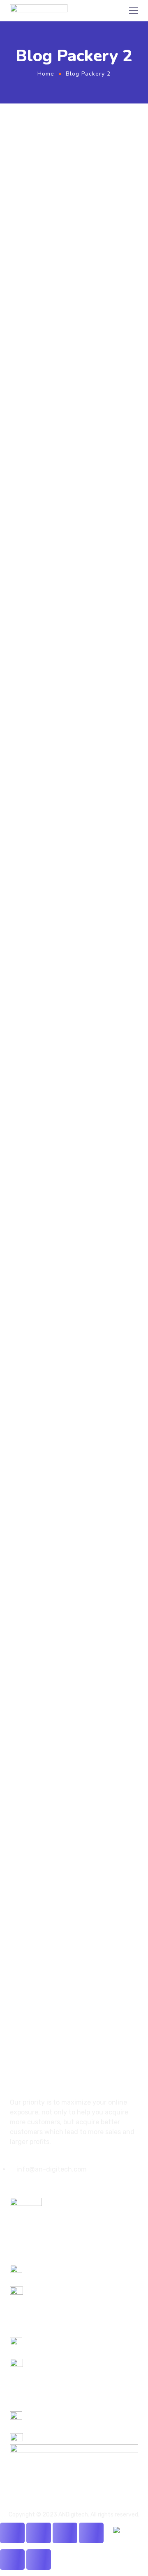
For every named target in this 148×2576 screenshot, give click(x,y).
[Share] (39, 2533)
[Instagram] (41, 2186)
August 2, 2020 (27, 316)
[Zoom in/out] (91, 2533)
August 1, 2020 (27, 875)
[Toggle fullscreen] (65, 2533)
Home (46, 74)
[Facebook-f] (13, 2186)
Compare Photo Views (60, 621)
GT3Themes (36, 1903)
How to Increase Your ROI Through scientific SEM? (68, 336)
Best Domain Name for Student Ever (61, 1387)
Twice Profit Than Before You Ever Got (67, 895)
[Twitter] (27, 2186)
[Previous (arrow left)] (12, 2560)
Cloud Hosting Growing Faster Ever (63, 1186)
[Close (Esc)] (12, 2533)
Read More (23, 394)
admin (60, 316)
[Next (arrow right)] (39, 2560)
